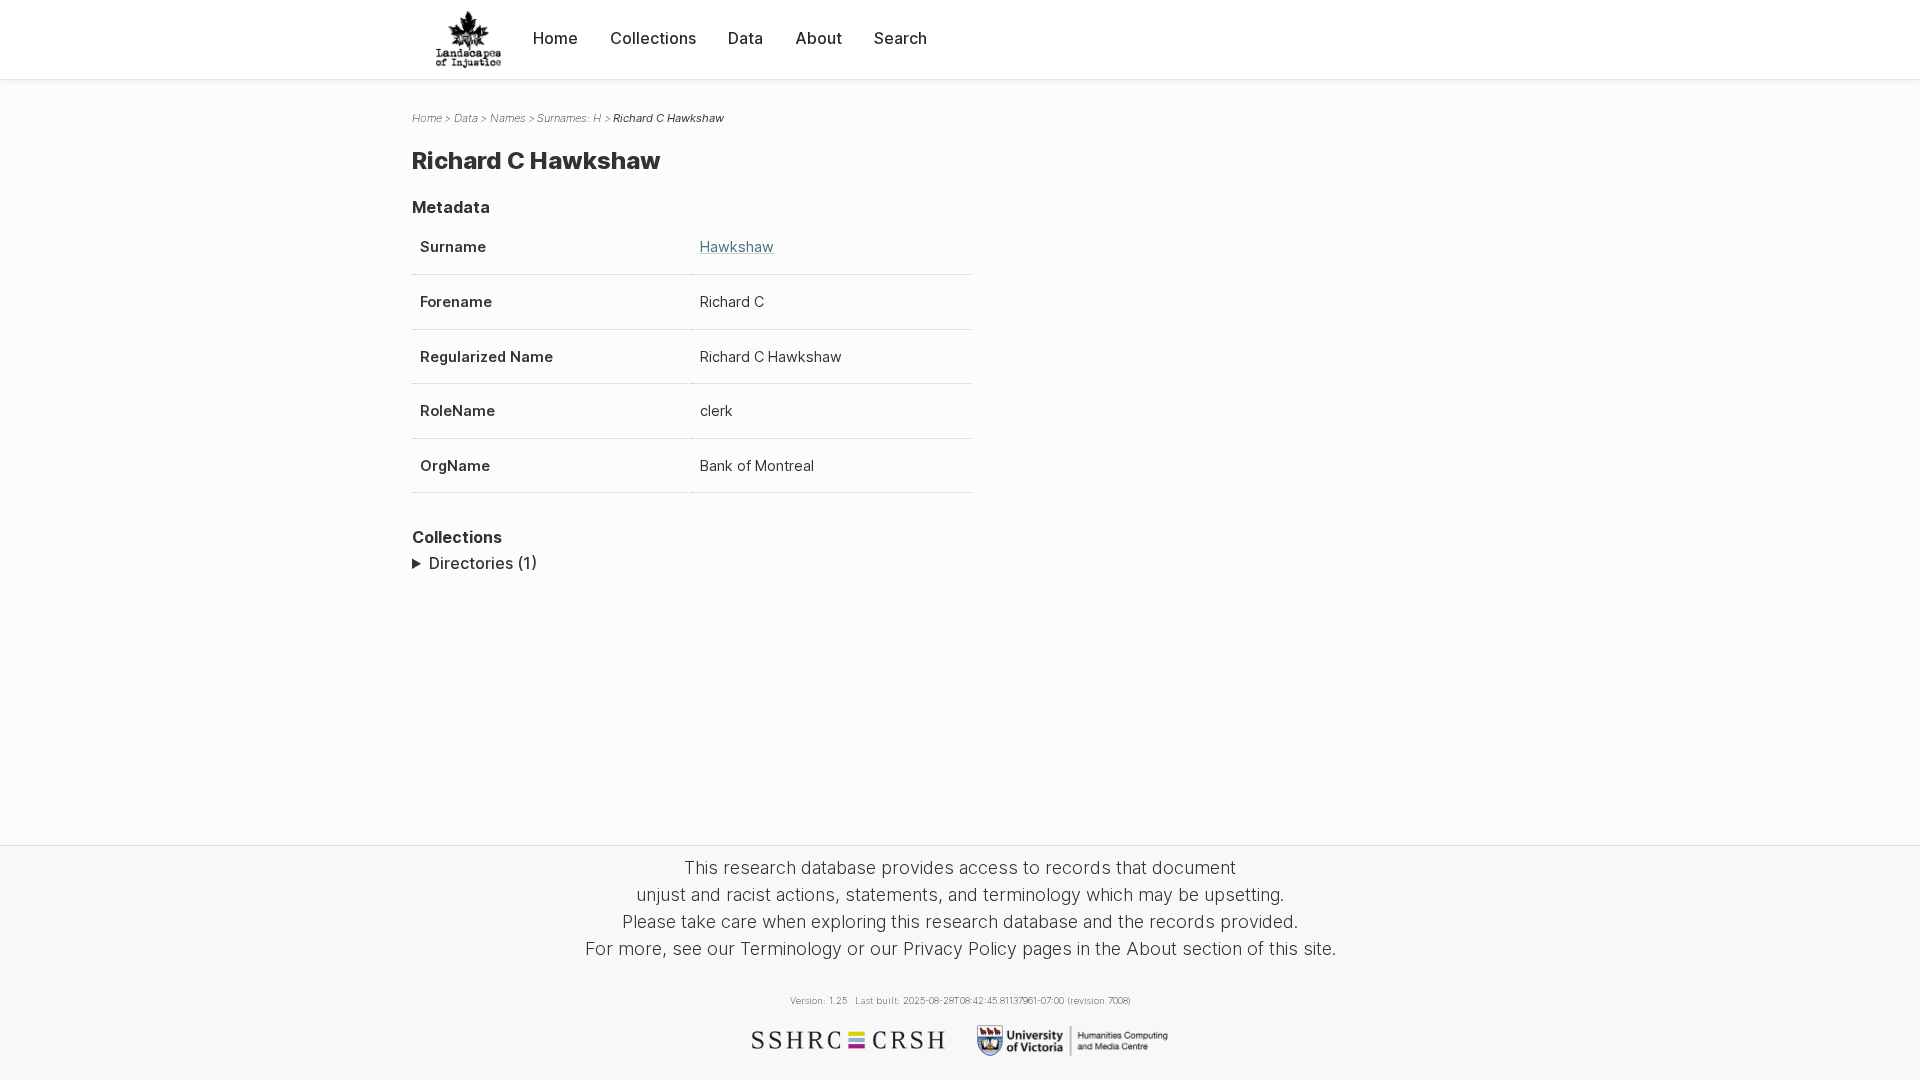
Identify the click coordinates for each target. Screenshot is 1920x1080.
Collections (653, 38)
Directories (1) (483, 563)
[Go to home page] (468, 39)
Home (555, 38)
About (818, 38)
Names (508, 118)
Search (900, 38)
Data (745, 38)
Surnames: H (569, 118)
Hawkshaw (737, 246)
